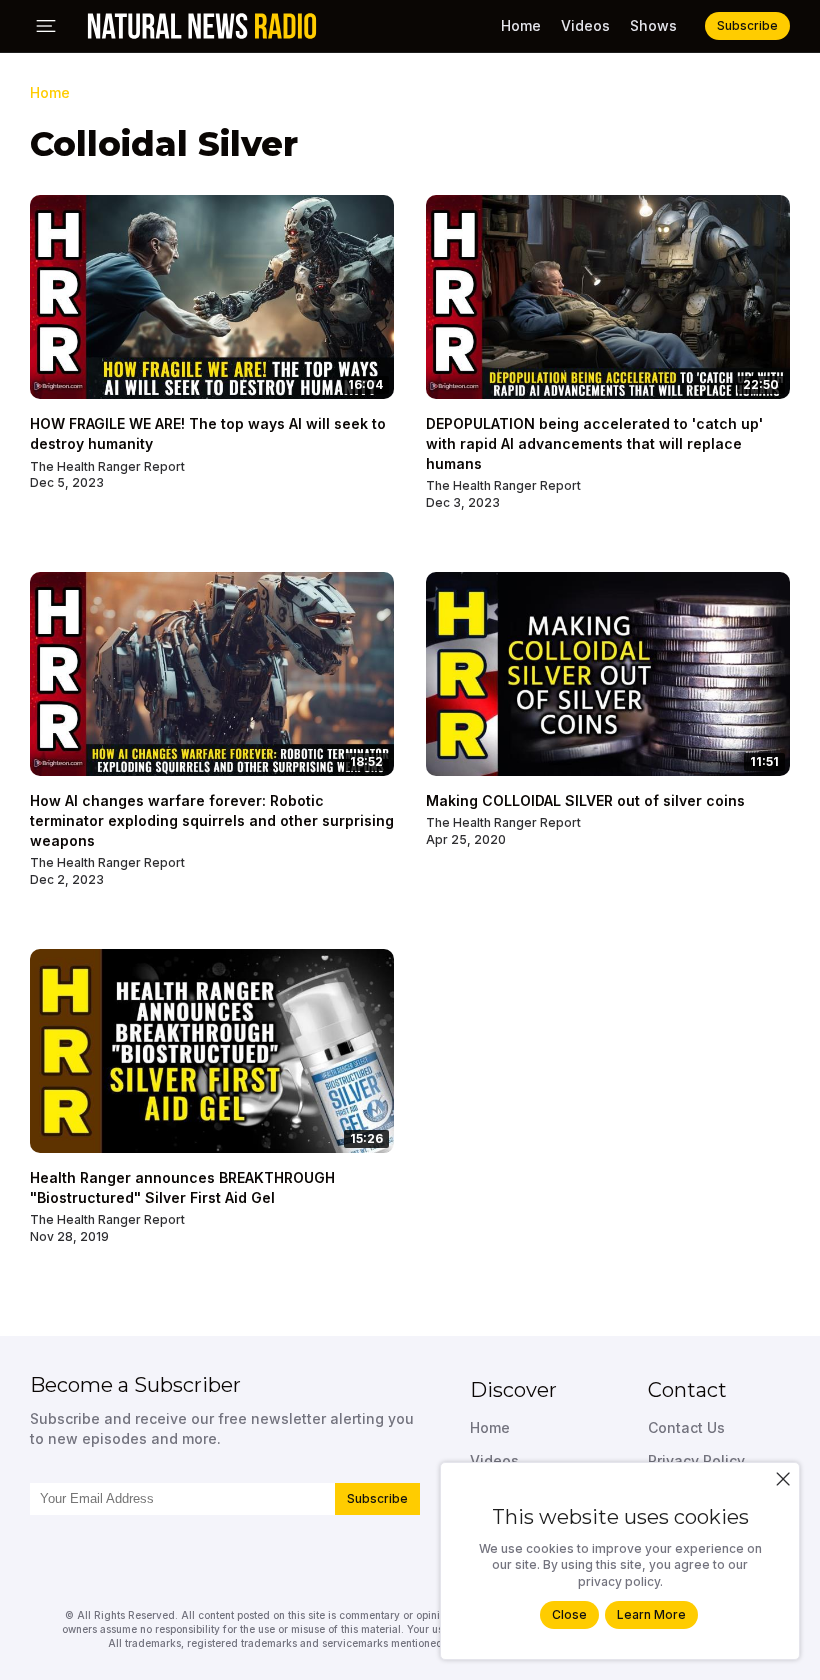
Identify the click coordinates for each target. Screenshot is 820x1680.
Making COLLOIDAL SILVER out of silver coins (585, 800)
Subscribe (377, 1498)
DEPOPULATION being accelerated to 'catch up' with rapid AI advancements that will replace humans (594, 443)
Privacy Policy (696, 1460)
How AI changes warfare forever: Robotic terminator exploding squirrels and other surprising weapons (212, 820)
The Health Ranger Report (107, 466)
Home (521, 25)
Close (569, 1614)
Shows (653, 25)
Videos (585, 25)
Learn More (651, 1614)
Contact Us (686, 1427)
